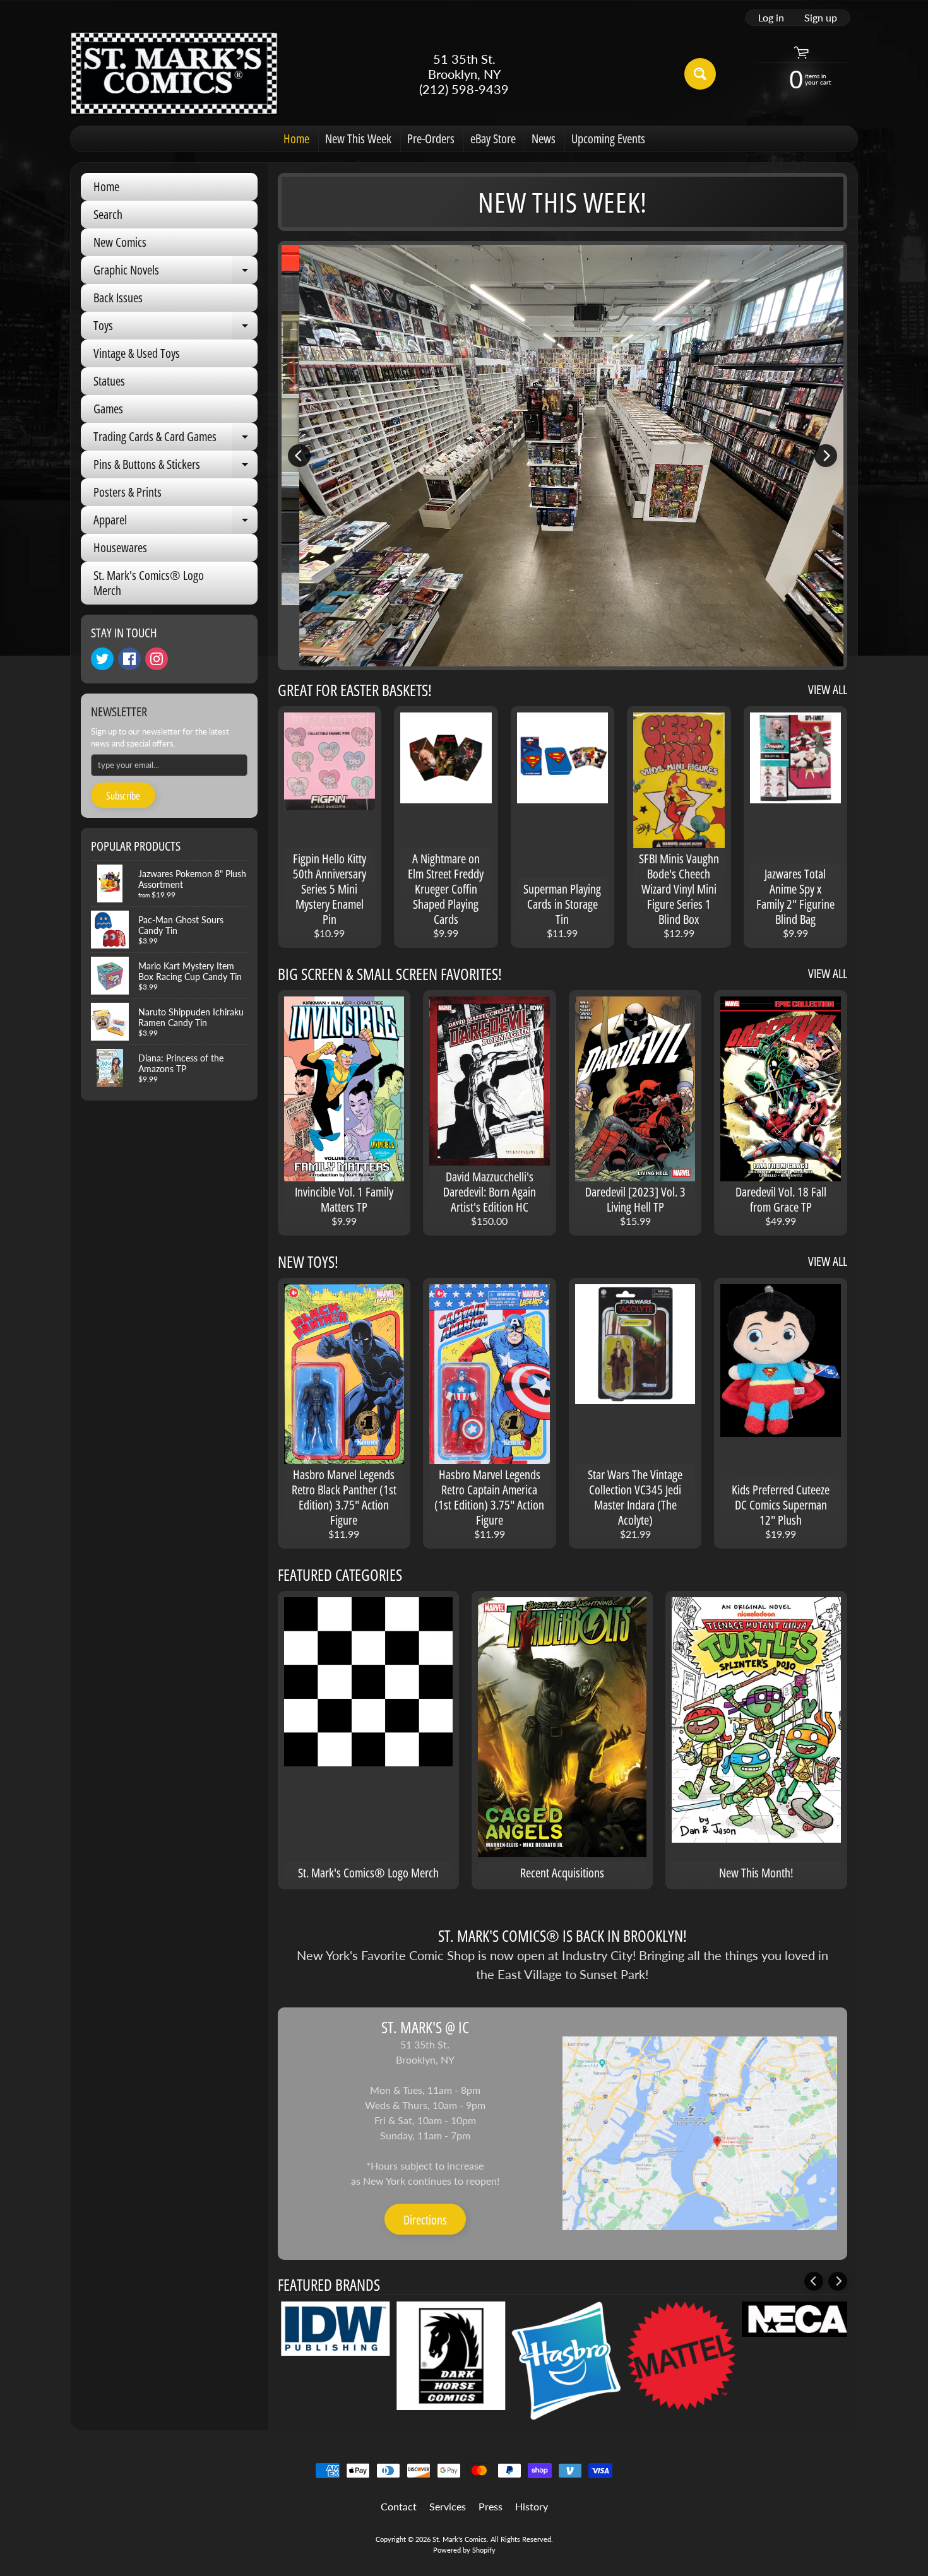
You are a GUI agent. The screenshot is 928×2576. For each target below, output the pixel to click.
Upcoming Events (608, 139)
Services (448, 2506)
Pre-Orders (431, 139)
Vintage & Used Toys (137, 353)
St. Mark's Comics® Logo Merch (149, 583)
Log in (771, 18)
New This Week (358, 139)
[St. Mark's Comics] (174, 74)
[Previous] (299, 456)
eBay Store (493, 139)
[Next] (826, 456)
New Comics (120, 242)
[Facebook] (129, 659)
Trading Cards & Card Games (175, 439)
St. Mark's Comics (460, 2539)
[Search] (700, 74)
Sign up (821, 18)
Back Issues (118, 298)
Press (491, 2506)
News (544, 139)
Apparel (175, 523)
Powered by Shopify (464, 2550)
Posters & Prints (128, 492)
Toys (175, 328)
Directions (425, 2220)
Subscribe (123, 796)
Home (296, 139)
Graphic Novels (175, 273)
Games (108, 409)
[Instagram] (157, 659)
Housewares (120, 547)
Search (108, 214)
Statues (109, 381)
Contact (399, 2506)
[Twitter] (102, 659)
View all (828, 689)
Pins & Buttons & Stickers (175, 467)
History (532, 2506)
